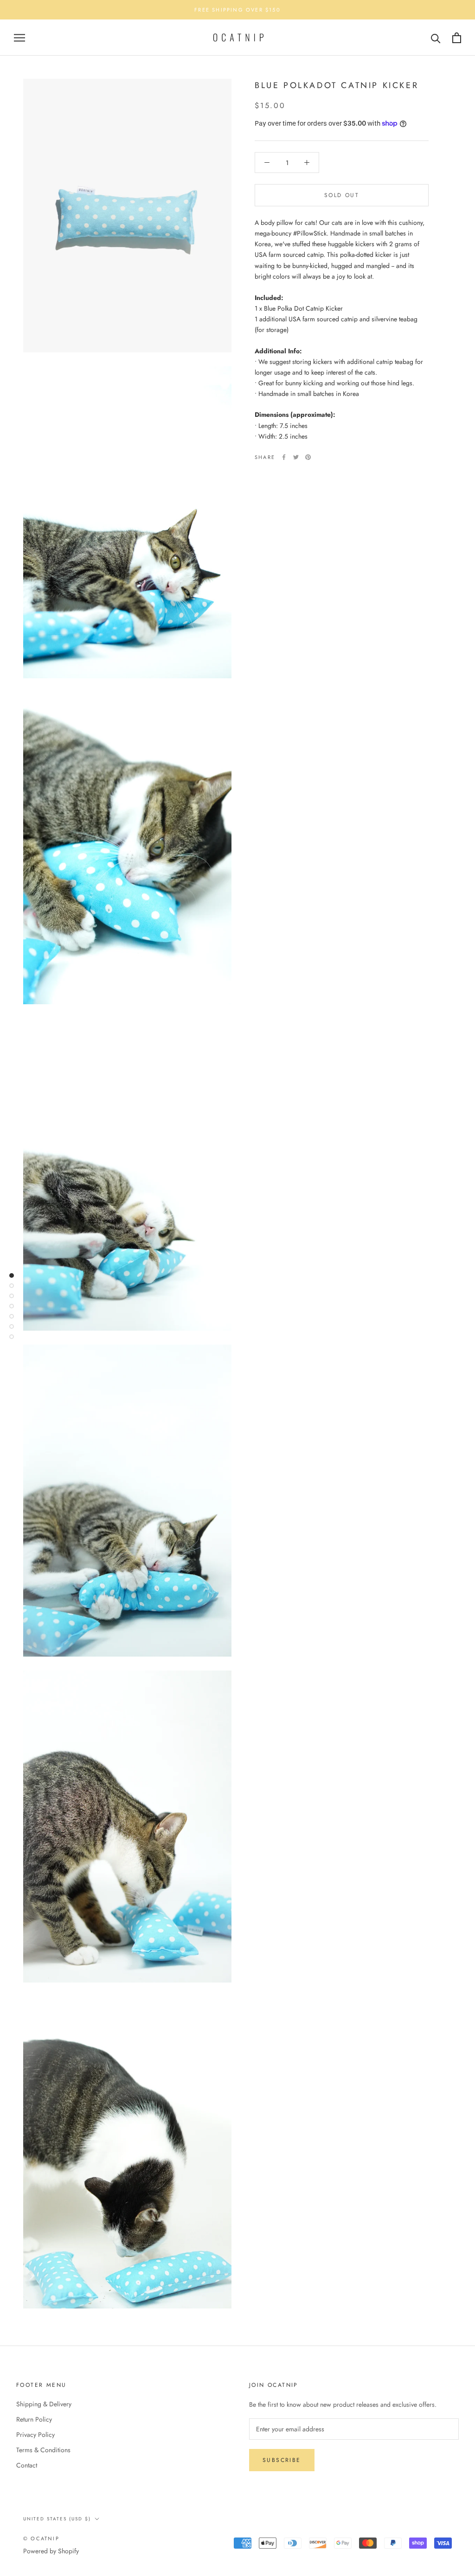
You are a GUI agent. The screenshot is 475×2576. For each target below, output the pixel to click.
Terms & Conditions (43, 2450)
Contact (27, 2465)
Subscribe (282, 2460)
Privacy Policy (35, 2435)
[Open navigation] (19, 38)
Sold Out (342, 195)
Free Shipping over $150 (237, 10)
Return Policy (34, 2419)
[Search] (436, 38)
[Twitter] (296, 457)
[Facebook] (284, 457)
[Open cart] (457, 38)
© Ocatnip (41, 2538)
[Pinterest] (308, 457)
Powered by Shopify (51, 2551)
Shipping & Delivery (44, 2404)
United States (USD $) (57, 2519)
